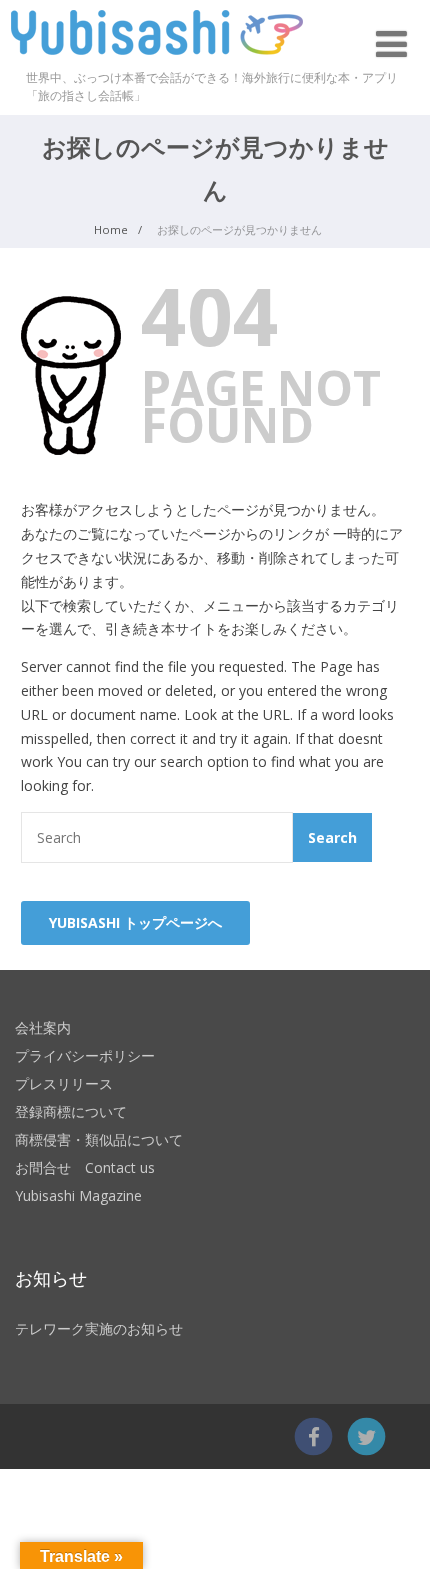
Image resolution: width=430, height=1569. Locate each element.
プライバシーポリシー (85, 1055)
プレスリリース (64, 1083)
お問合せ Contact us (85, 1167)
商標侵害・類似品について (99, 1139)
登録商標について (71, 1111)
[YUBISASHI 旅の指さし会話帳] (157, 59)
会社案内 (43, 1027)
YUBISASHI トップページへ (135, 922)
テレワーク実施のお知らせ (99, 1328)
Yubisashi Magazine (78, 1195)
